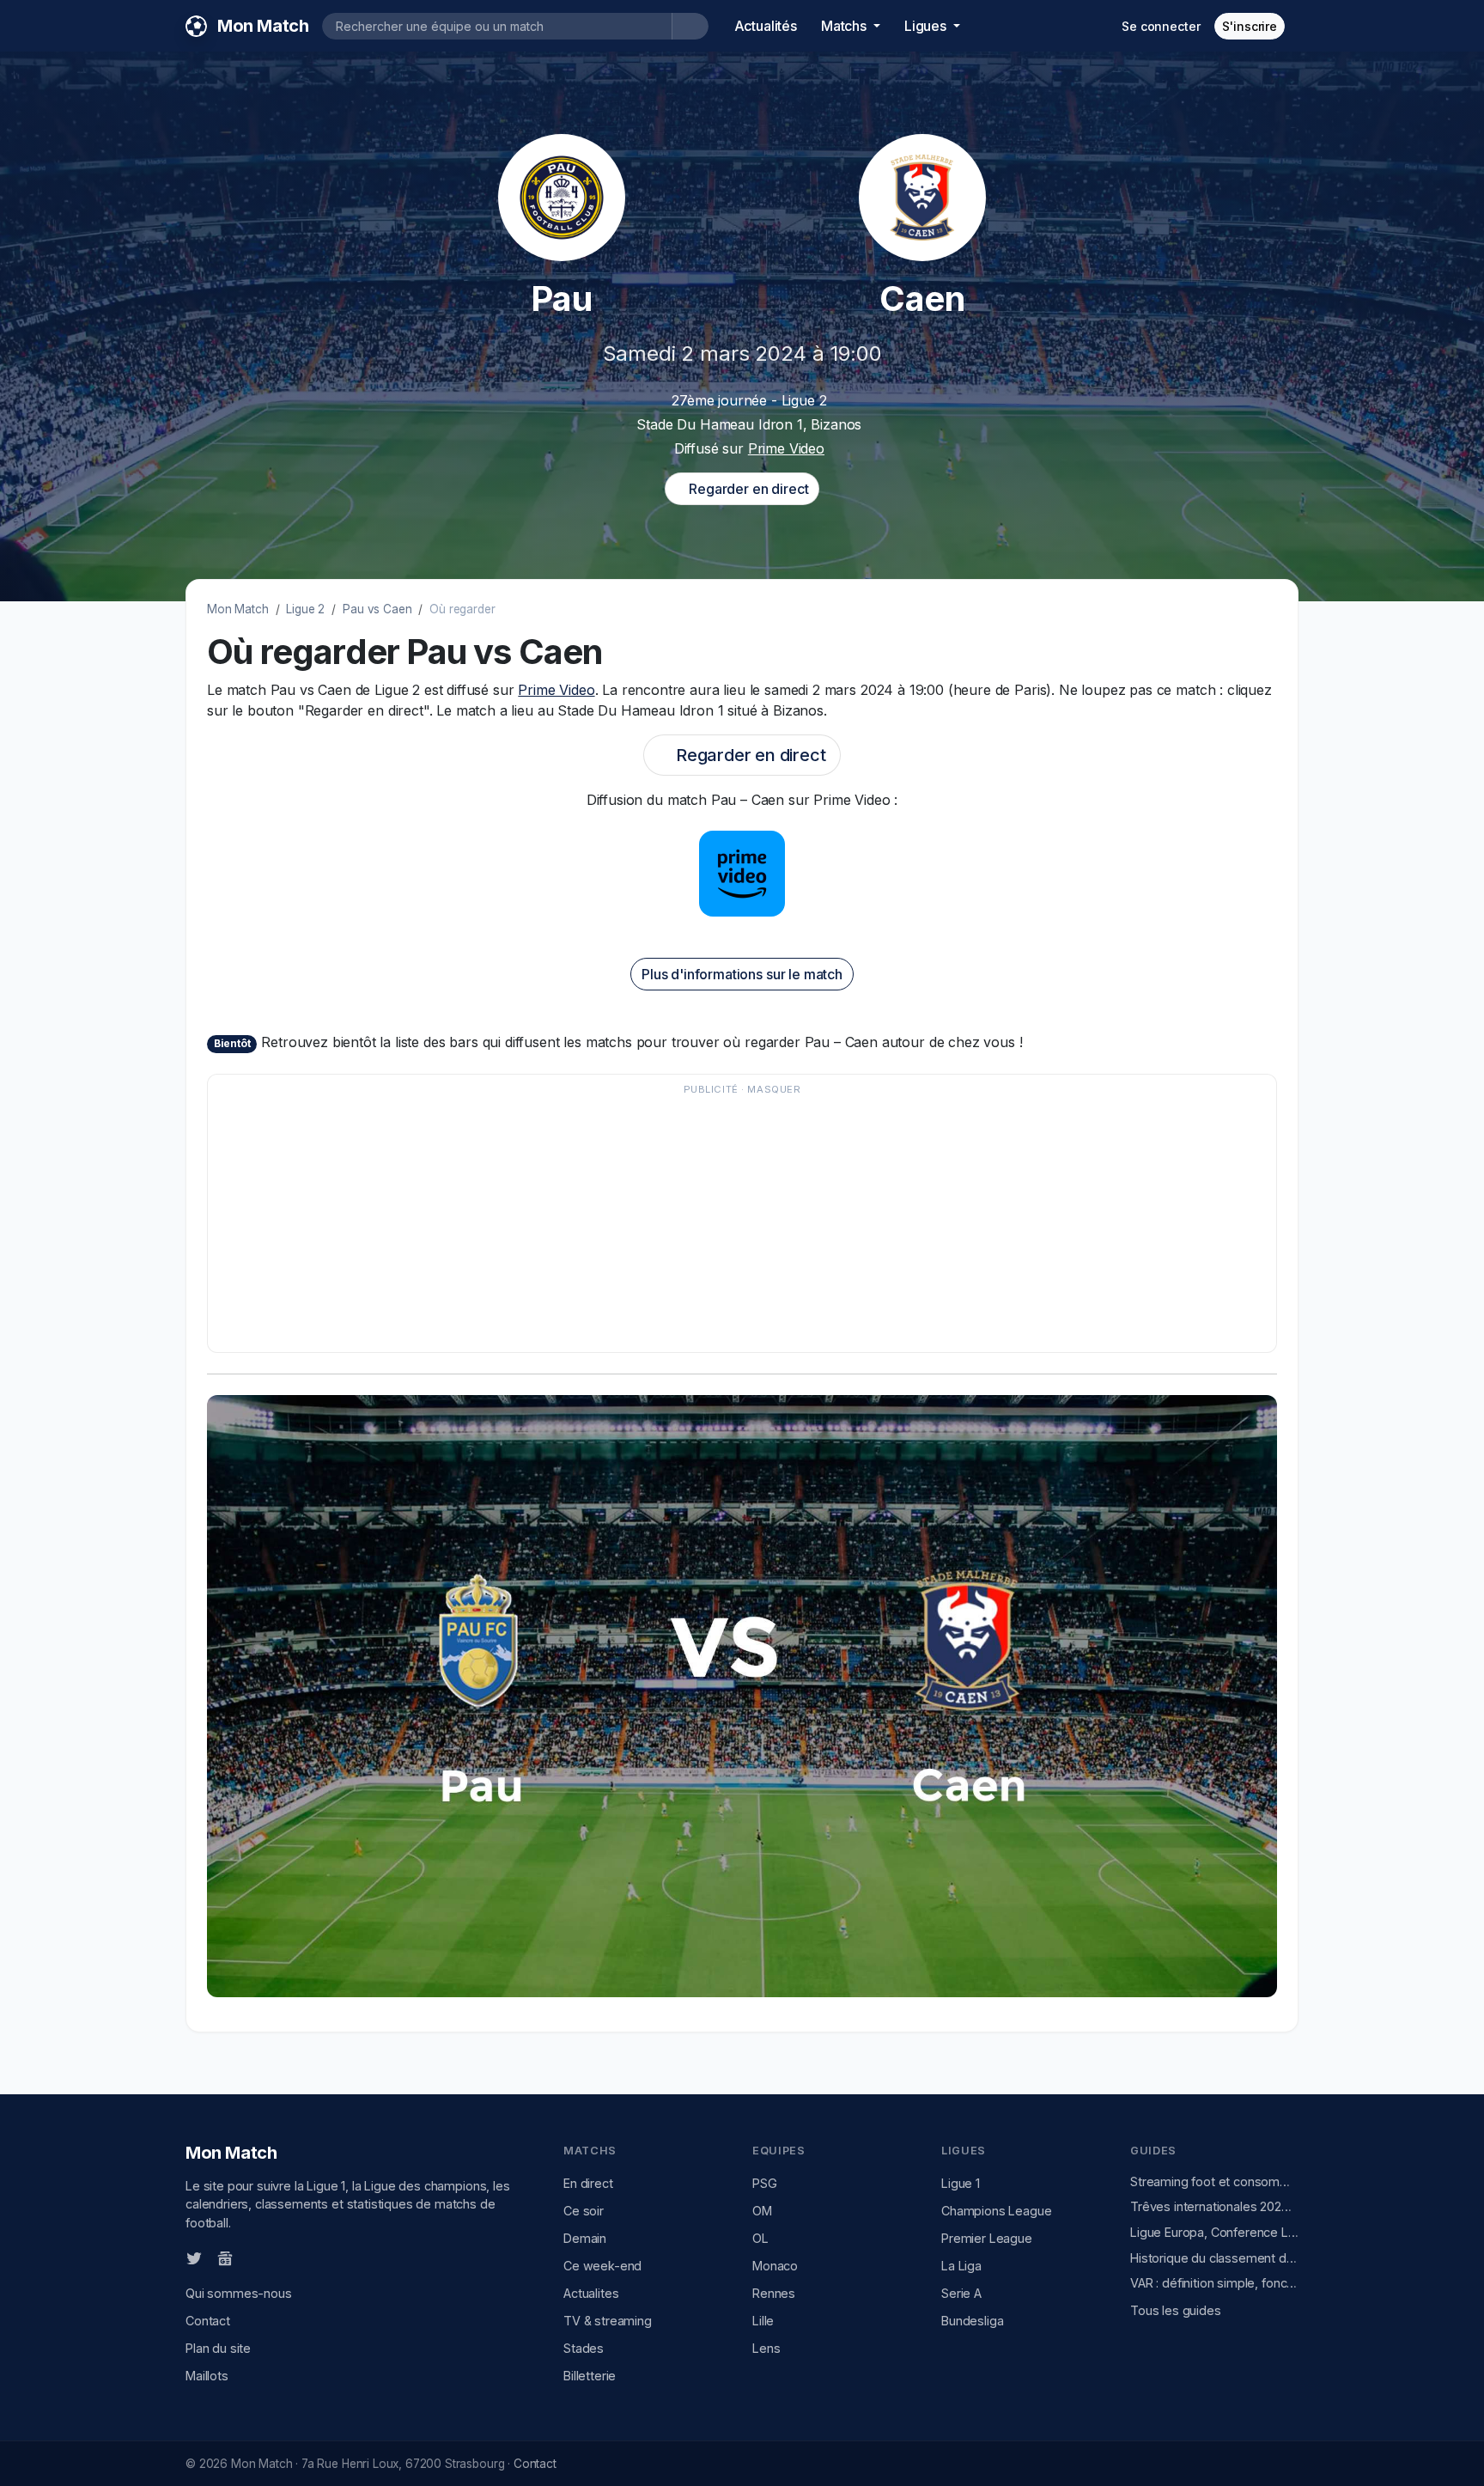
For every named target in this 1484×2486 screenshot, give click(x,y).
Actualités (766, 26)
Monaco (775, 2266)
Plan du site (218, 2348)
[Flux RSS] (253, 2257)
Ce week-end (602, 2266)
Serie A (961, 2293)
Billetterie (590, 2376)
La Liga (961, 2266)
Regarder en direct (747, 489)
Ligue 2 (305, 609)
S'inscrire (1250, 26)
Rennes (774, 2293)
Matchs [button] (845, 26)
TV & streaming (608, 2321)
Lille (763, 2321)
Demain (585, 2238)
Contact (208, 2321)
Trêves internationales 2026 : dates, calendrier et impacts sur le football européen (1214, 2206)
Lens (766, 2348)
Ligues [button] (927, 26)
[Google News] (225, 2258)
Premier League (987, 2238)
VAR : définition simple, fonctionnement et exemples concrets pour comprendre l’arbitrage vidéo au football (1214, 2283)
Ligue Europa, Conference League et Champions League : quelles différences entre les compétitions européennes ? (1214, 2232)
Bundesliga (972, 2321)
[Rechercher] (690, 26)
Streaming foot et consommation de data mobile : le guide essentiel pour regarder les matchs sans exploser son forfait (1214, 2181)
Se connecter (1161, 26)
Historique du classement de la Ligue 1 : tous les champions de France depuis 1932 (1214, 2258)
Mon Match (238, 609)
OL (760, 2238)
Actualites (591, 2293)
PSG (765, 2183)
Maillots (207, 2376)
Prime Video (786, 448)
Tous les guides (1176, 2310)
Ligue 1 (961, 2183)
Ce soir (584, 2211)
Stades (584, 2348)
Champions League (996, 2211)
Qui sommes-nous (239, 2293)
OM (762, 2211)
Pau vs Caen (377, 609)
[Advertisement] (733, 1222)
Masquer (774, 1089)
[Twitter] (194, 2258)
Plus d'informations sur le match (742, 974)
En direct (588, 2183)
